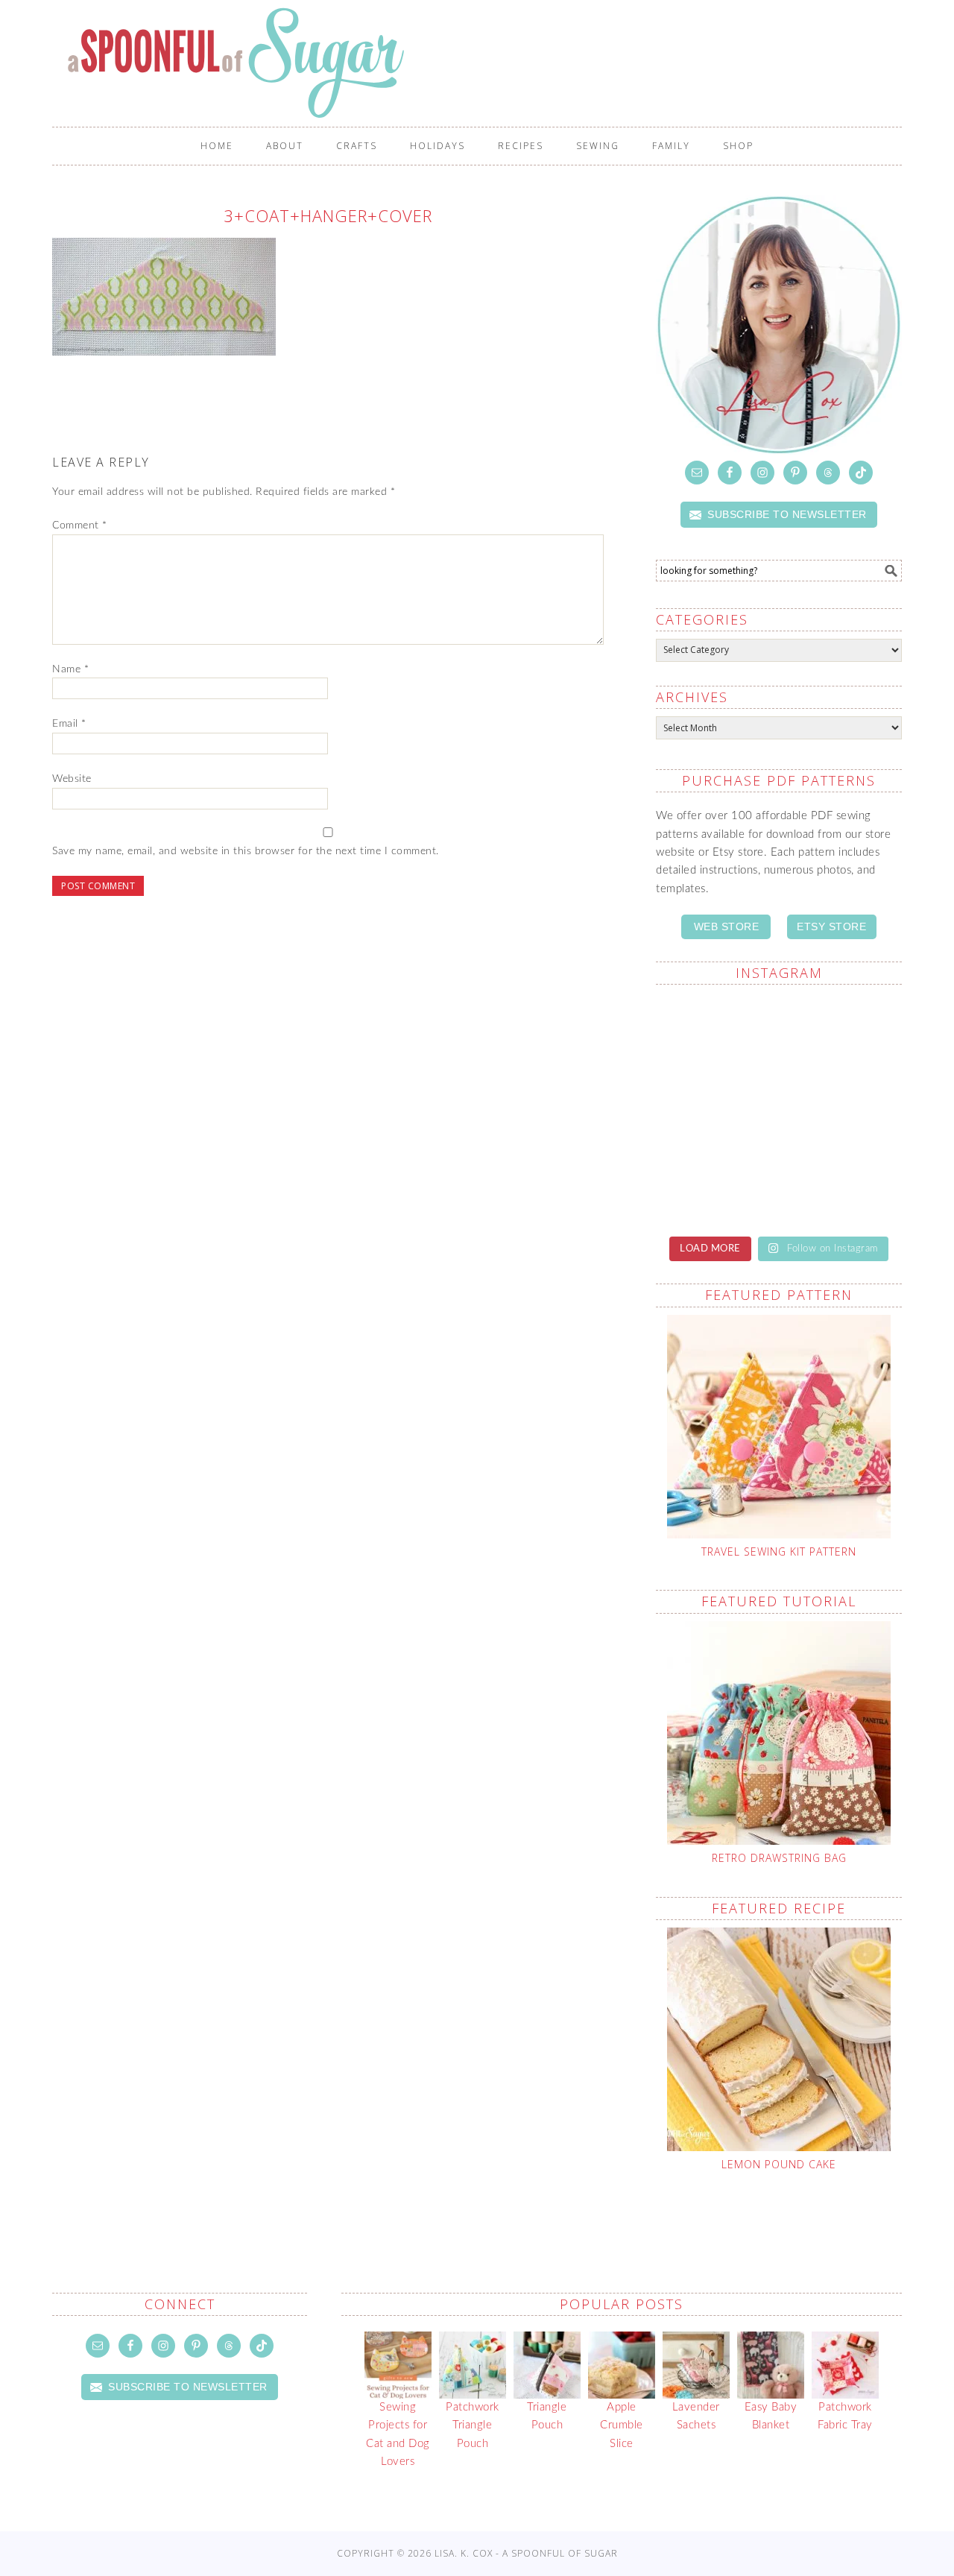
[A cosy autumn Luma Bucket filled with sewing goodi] (842, 1109)
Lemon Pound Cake (779, 2164)
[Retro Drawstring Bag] (779, 1733)
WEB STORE (727, 926)
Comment (80, 525)
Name (70, 669)
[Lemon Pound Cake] (779, 2039)
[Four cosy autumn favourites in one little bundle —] (715, 1035)
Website (72, 779)
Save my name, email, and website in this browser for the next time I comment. (246, 851)
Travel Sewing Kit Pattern (779, 1551)
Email (69, 724)
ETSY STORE (831, 926)
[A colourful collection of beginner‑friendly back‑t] (715, 1183)
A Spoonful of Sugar (484, 63)
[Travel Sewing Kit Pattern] (779, 1427)
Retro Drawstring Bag (779, 1858)
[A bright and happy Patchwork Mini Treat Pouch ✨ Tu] (715, 1109)
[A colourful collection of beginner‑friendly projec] (842, 1035)
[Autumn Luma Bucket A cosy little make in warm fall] (842, 1183)
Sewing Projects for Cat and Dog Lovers (398, 2434)
